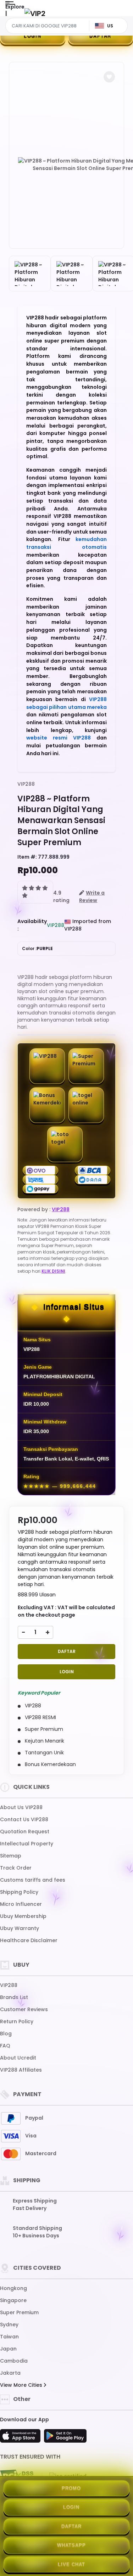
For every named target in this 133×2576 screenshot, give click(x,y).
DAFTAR (67, 1651)
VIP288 (26, 784)
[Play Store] (65, 2438)
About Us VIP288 (21, 1807)
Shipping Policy (19, 1892)
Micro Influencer (21, 1904)
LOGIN (33, 36)
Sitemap (11, 1856)
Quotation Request (25, 1832)
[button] (109, 77)
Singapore (13, 2300)
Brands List (14, 1997)
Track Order (16, 1868)
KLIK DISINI (53, 1271)
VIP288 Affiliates (21, 2070)
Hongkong (13, 2288)
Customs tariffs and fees (33, 1880)
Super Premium (19, 2312)
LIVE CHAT (71, 2564)
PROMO (71, 2488)
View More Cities (22, 2385)
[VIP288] (35, 13)
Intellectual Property (27, 1844)
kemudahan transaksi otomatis (66, 543)
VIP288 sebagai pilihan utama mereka (66, 703)
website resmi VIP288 (59, 738)
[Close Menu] (6, 15)
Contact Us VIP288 (24, 1819)
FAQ (5, 2046)
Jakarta (10, 2373)
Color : (37, 948)
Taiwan (9, 2337)
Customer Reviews (24, 2009)
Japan (8, 2349)
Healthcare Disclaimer (29, 1940)
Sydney (9, 2325)
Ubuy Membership (23, 1916)
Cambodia (14, 2361)
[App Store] (21, 2438)
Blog (6, 2034)
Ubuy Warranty (20, 1928)
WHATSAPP (71, 2545)
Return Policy (17, 2021)
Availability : (32, 925)
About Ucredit (18, 2058)
